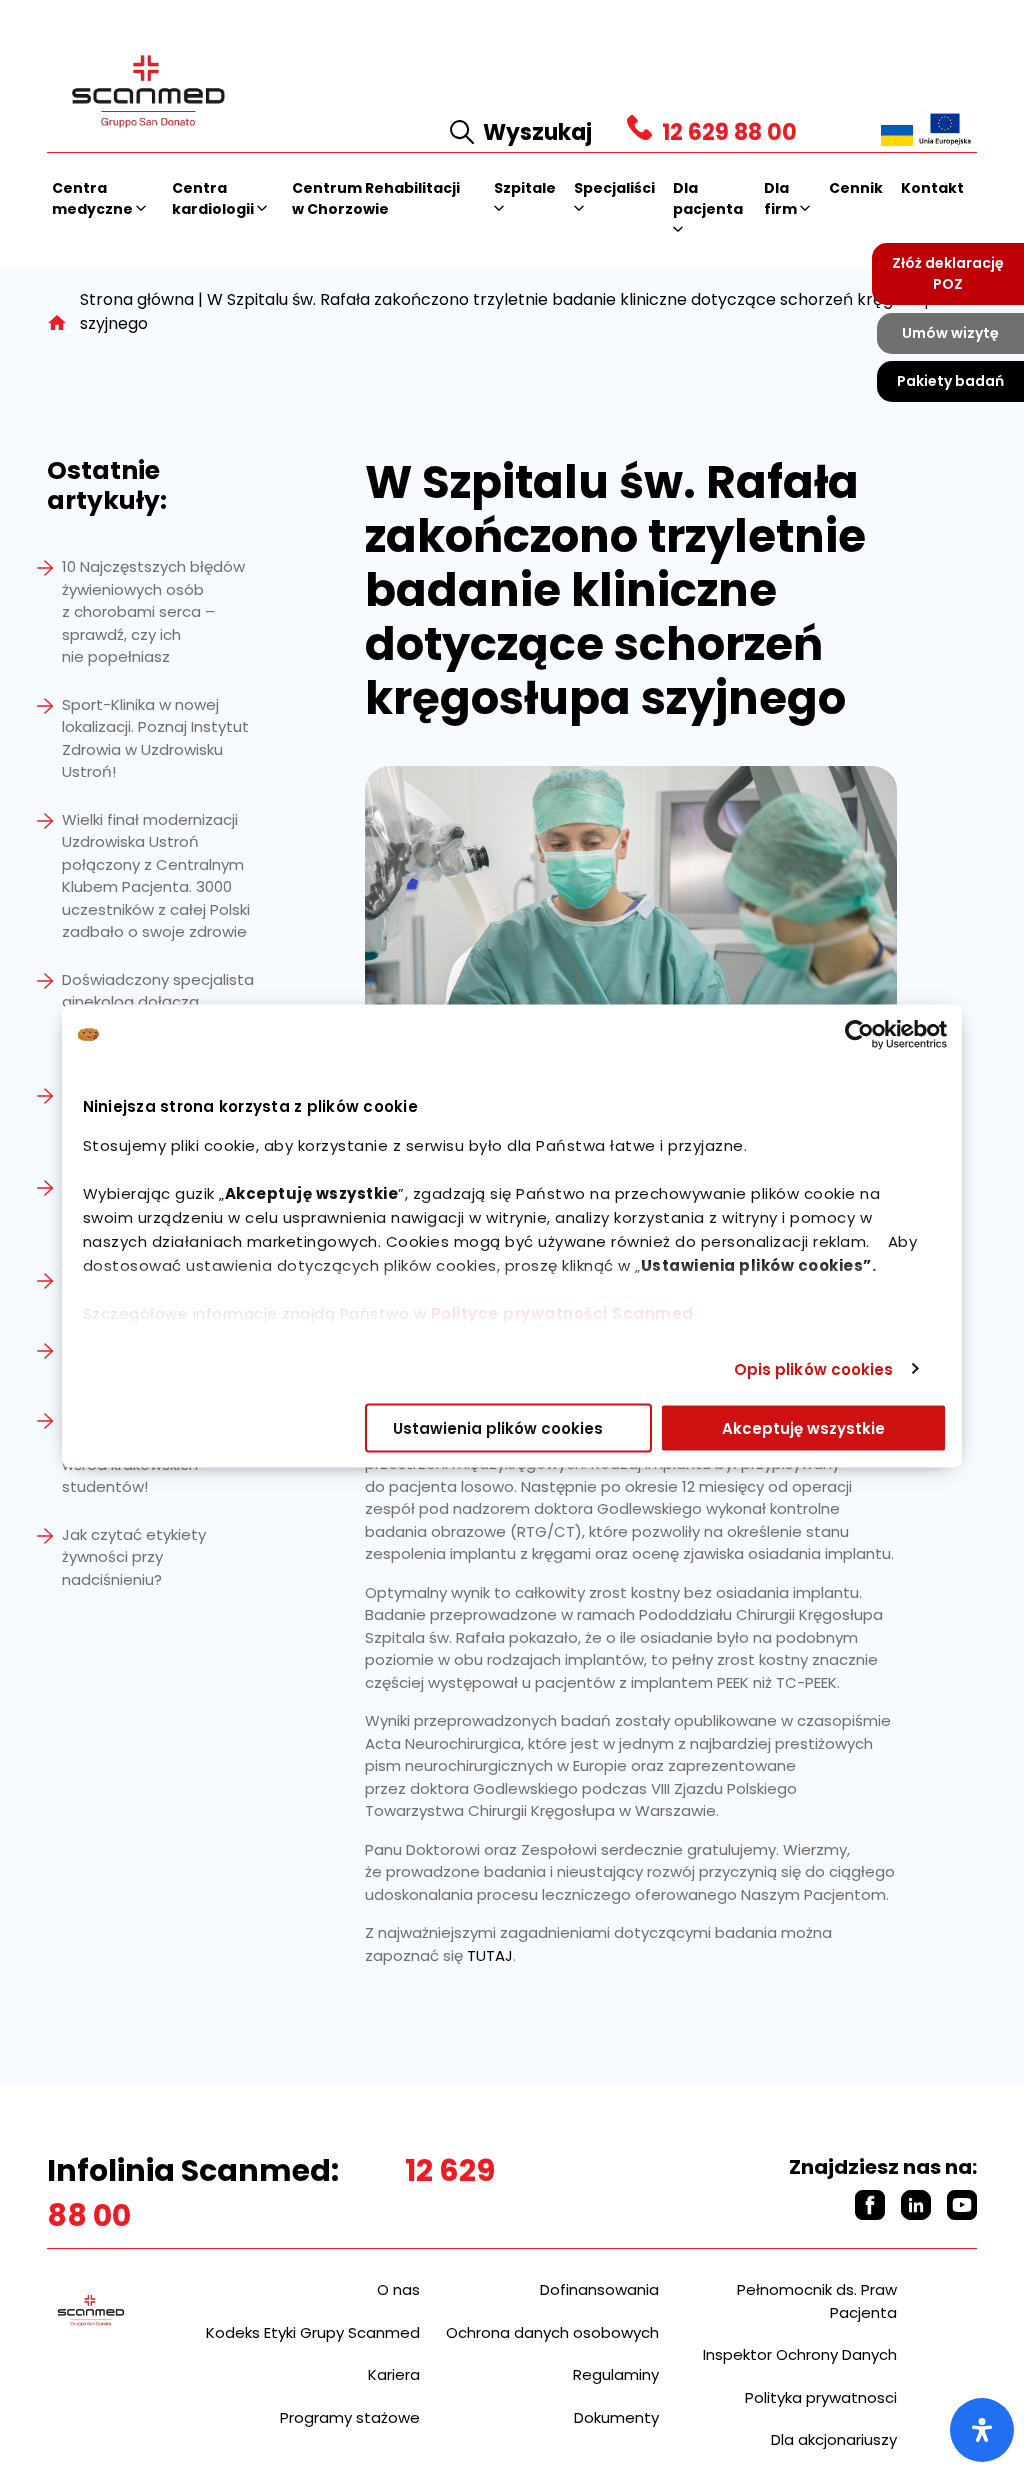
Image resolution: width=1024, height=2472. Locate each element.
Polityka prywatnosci (821, 2397)
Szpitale (525, 188)
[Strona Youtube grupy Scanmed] (962, 2205)
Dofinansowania (599, 2289)
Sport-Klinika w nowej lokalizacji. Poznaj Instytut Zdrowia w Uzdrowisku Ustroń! (155, 738)
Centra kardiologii (214, 198)
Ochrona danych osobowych (552, 2332)
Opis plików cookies (814, 1368)
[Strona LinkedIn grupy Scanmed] (916, 2205)
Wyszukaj (537, 132)
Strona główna (137, 299)
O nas (398, 2289)
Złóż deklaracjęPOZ (948, 273)
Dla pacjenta (708, 198)
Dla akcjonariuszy (834, 2439)
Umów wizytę (950, 333)
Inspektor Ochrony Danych (800, 2354)
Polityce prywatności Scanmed (562, 1313)
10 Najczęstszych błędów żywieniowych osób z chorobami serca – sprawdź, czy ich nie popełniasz (153, 611)
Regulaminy (616, 2374)
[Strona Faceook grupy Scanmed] (870, 2205)
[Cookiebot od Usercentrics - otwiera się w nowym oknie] (859, 1035)
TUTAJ (490, 1955)
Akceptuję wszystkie (803, 1428)
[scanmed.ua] (897, 134)
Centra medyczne (94, 198)
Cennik (856, 188)
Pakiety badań (950, 381)
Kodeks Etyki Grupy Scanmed (313, 2332)
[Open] (982, 2430)
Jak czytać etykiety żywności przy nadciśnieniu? (134, 1557)
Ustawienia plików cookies (498, 1428)
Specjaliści (614, 188)
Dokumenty (616, 2417)
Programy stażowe (350, 2417)
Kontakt (932, 188)
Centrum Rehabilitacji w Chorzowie (376, 198)
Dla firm (782, 198)
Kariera (394, 2374)
